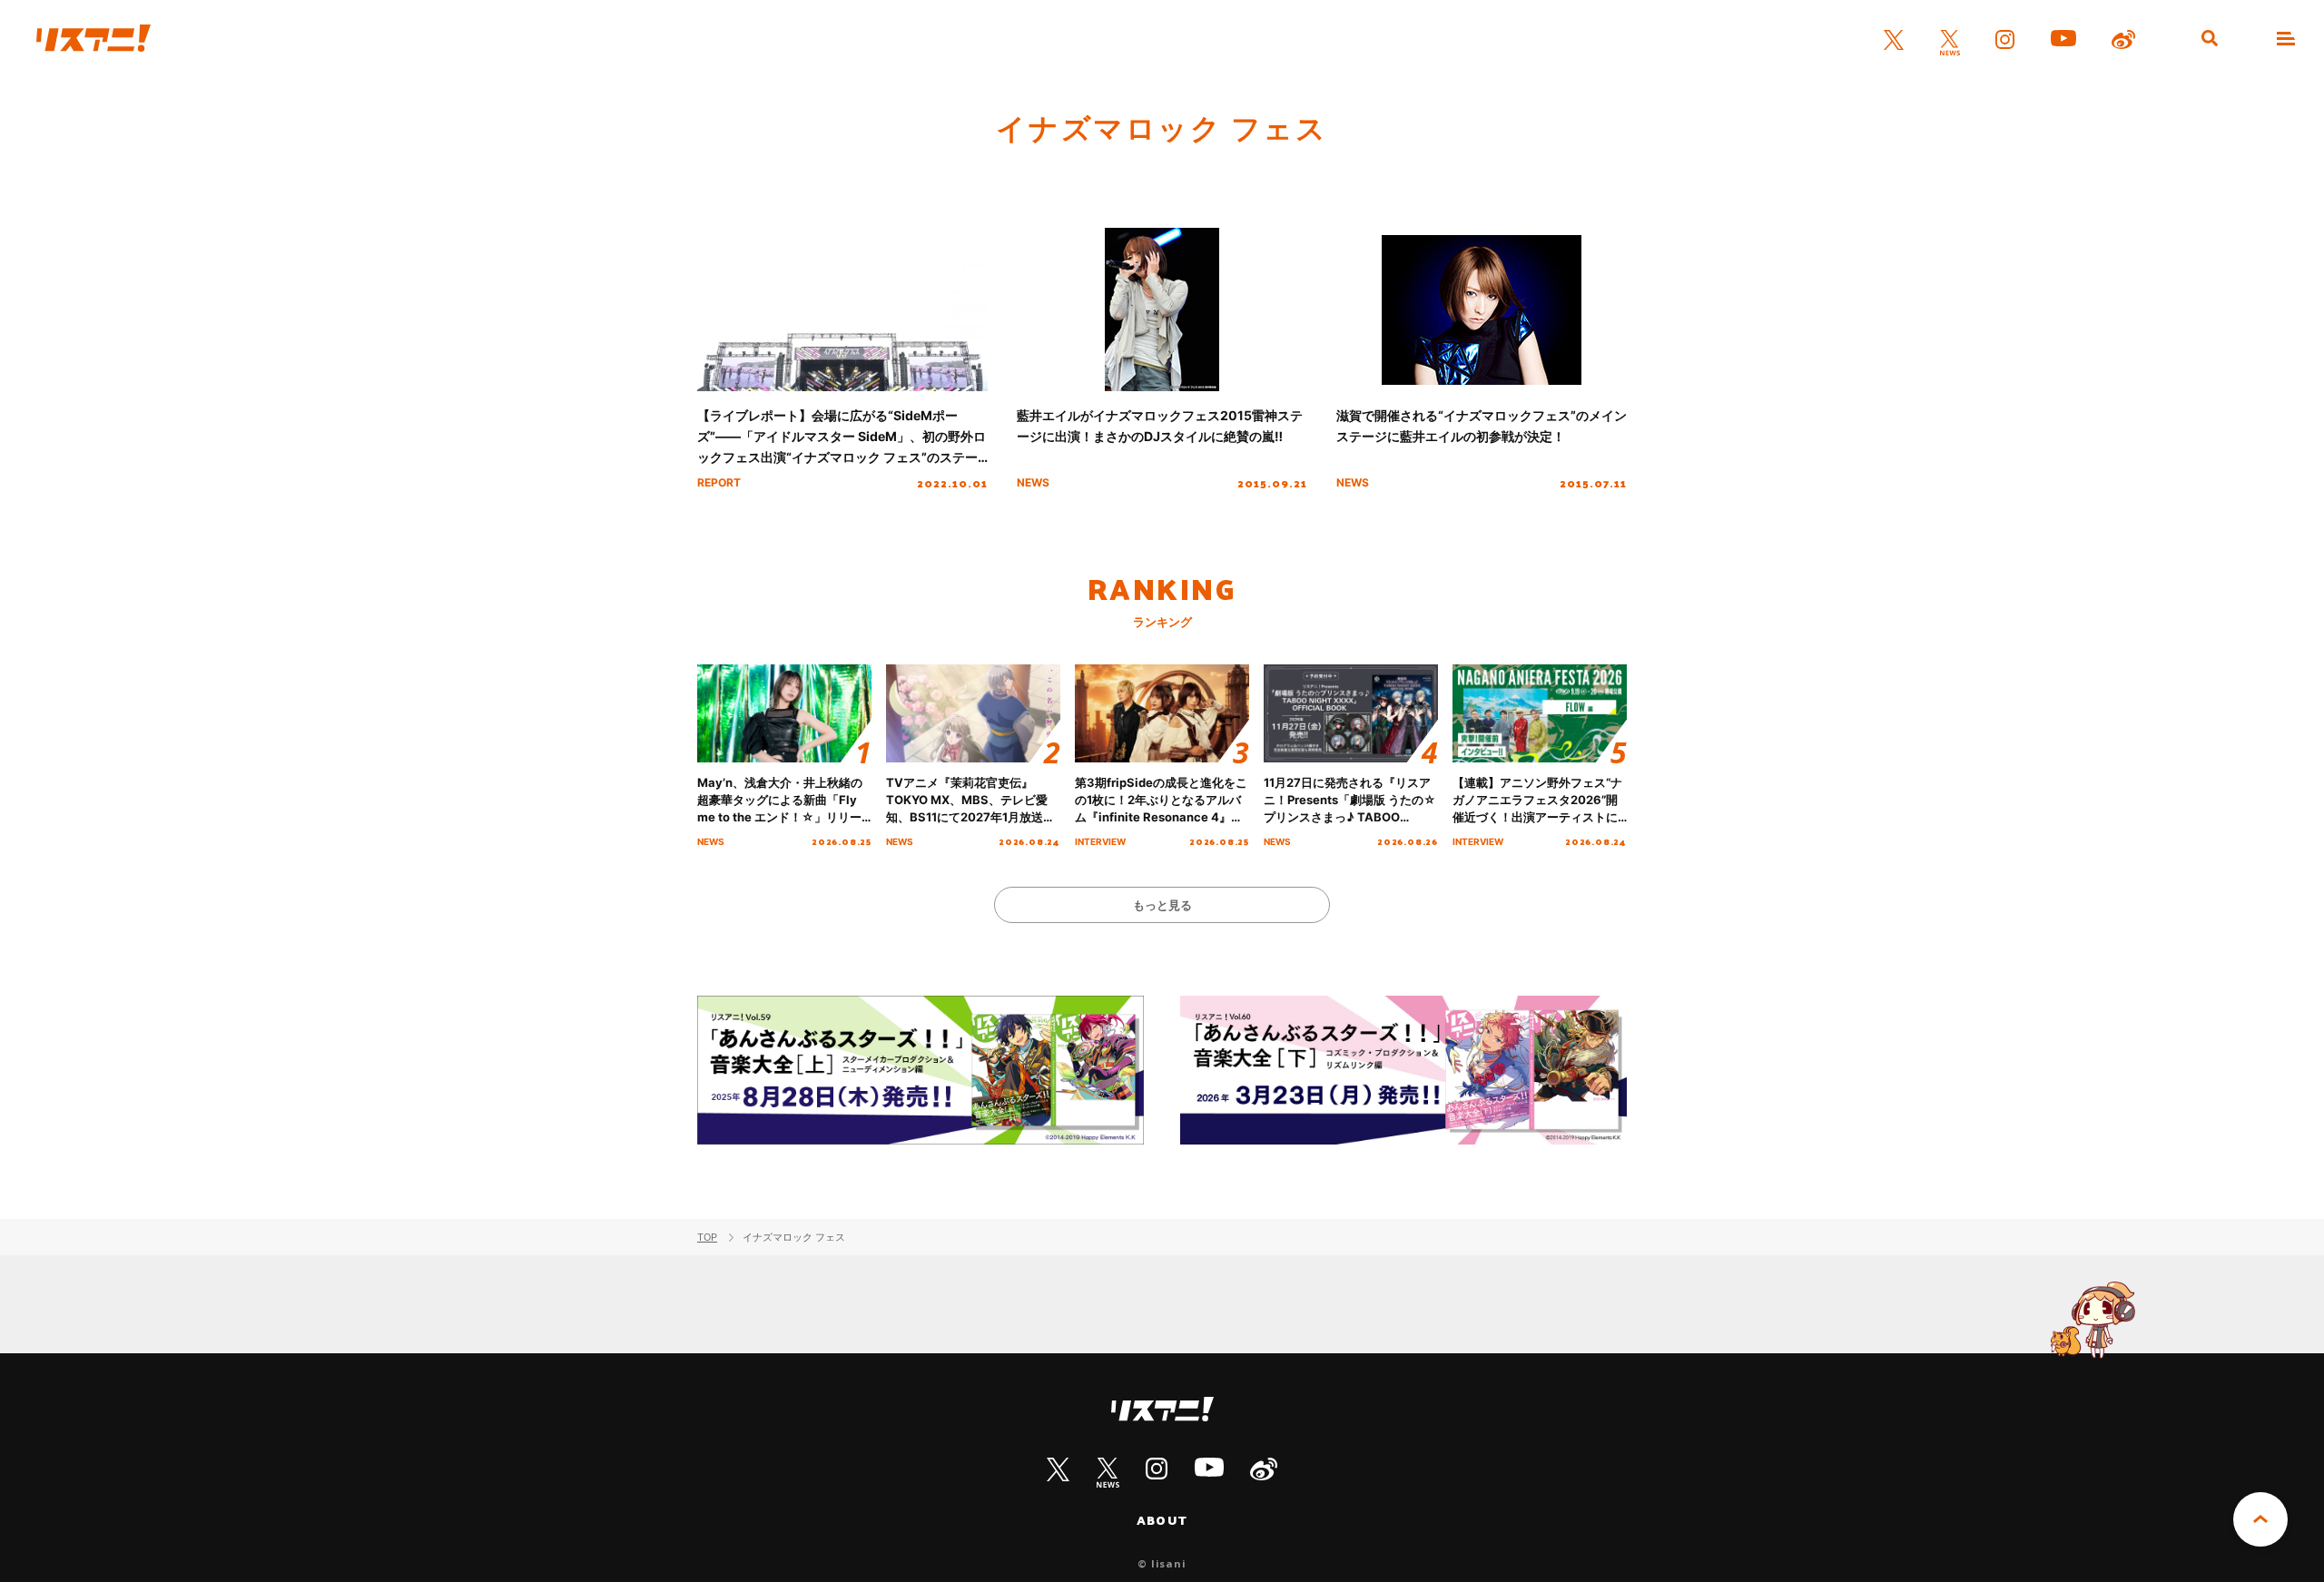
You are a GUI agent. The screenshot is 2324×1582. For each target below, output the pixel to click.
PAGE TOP (2260, 1519)
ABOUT (1162, 1520)
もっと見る (1162, 905)
